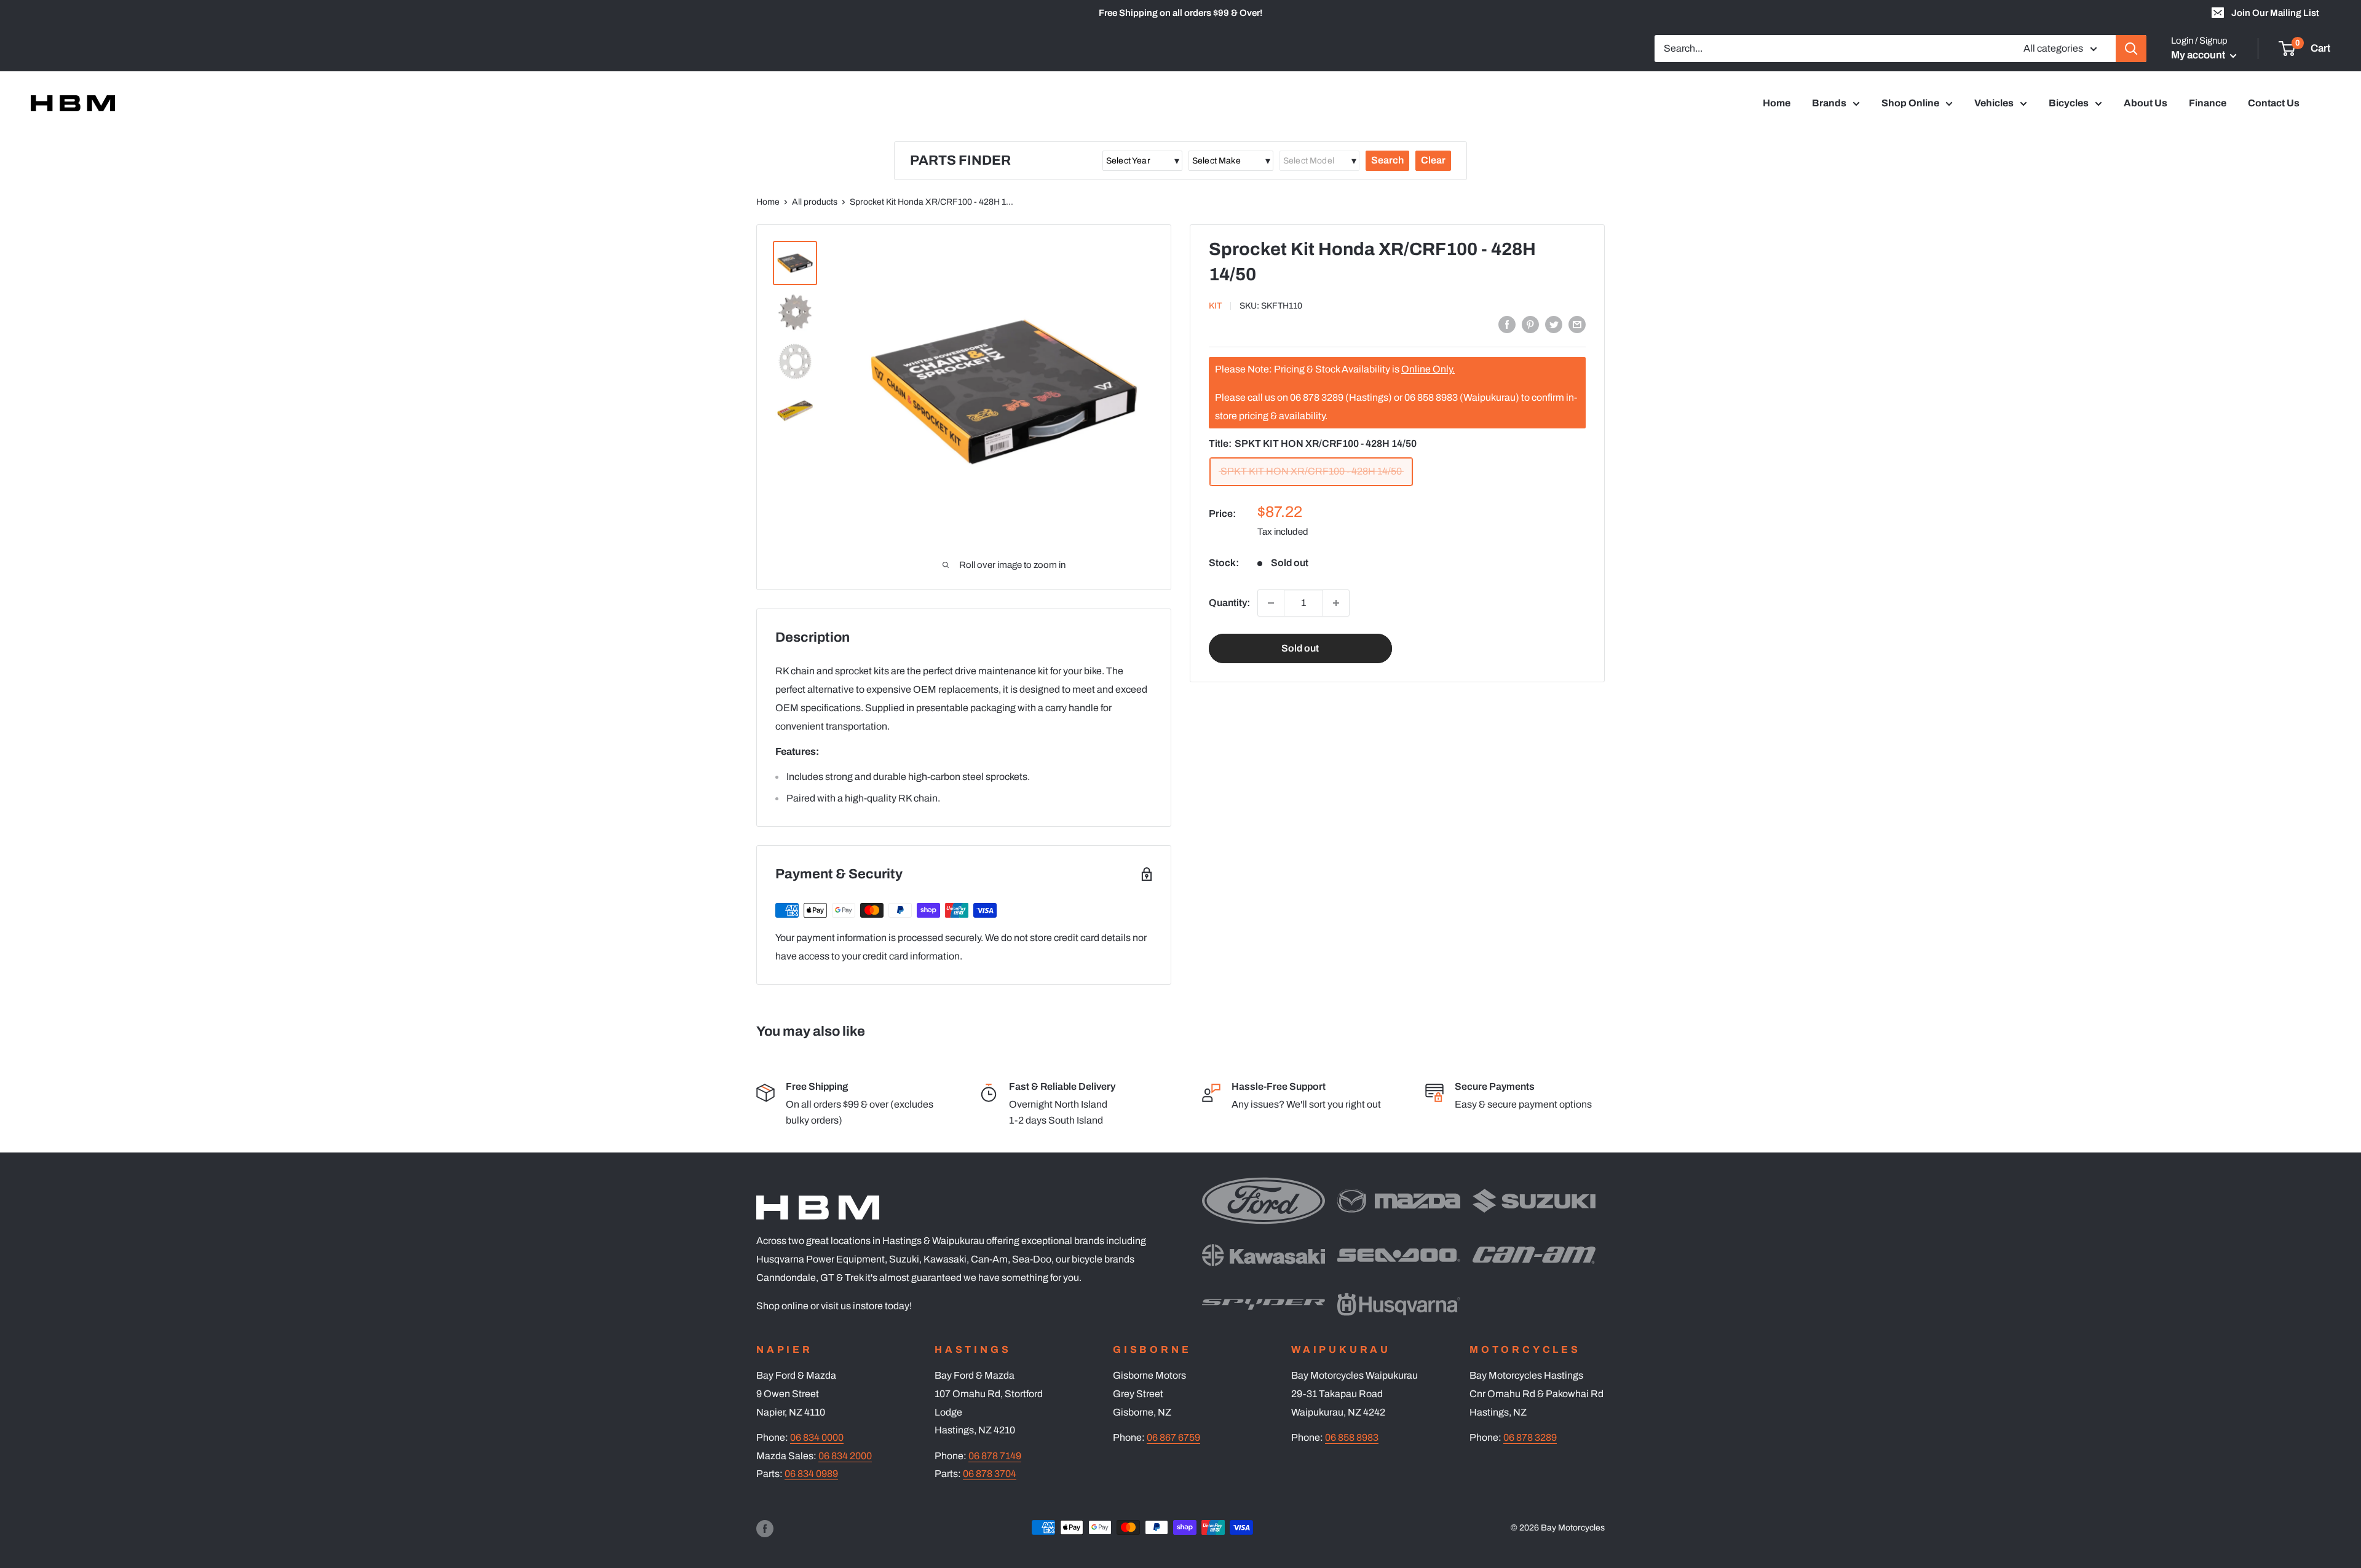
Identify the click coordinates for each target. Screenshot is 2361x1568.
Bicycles (2069, 103)
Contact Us (2274, 103)
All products (815, 202)
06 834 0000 (817, 1437)
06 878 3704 (990, 1474)
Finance (2208, 103)
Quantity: (1229, 603)
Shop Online (1910, 103)
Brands (1829, 103)
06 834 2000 (845, 1456)
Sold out (1300, 648)
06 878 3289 (1530, 1437)
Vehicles (1994, 103)
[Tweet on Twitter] (1554, 324)
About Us (2145, 103)
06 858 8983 (1352, 1437)
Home (1777, 103)
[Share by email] (1577, 324)
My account (2199, 55)
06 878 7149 (995, 1456)
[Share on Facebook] (1507, 324)
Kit (1215, 306)
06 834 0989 (811, 1474)
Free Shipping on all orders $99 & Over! (1180, 13)
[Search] (2131, 49)
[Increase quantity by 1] (1336, 603)
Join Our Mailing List (2275, 13)
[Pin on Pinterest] (1530, 324)
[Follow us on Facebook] (765, 1529)
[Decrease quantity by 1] (1271, 603)
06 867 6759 (1173, 1437)
